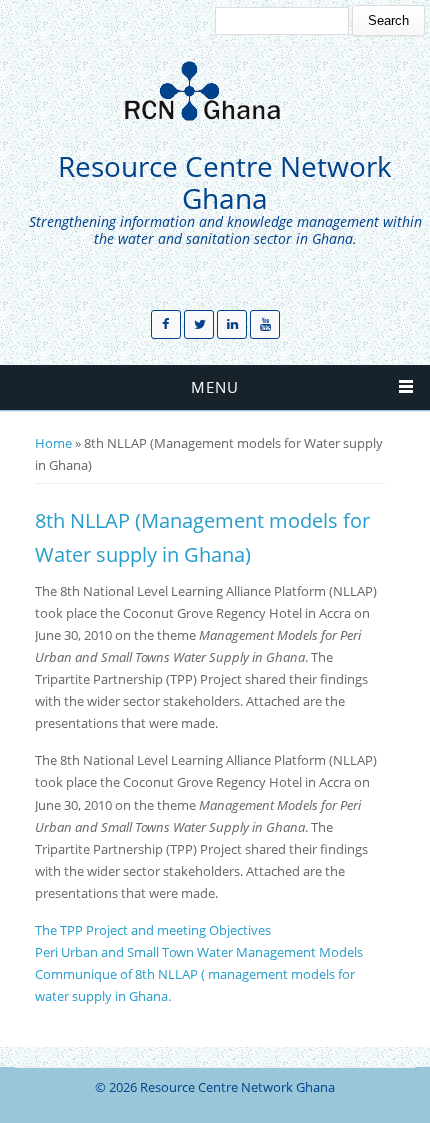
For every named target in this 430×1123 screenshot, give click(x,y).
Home (53, 443)
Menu (215, 387)
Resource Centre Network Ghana (225, 182)
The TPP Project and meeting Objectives (153, 930)
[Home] (210, 91)
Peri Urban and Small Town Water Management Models (199, 952)
